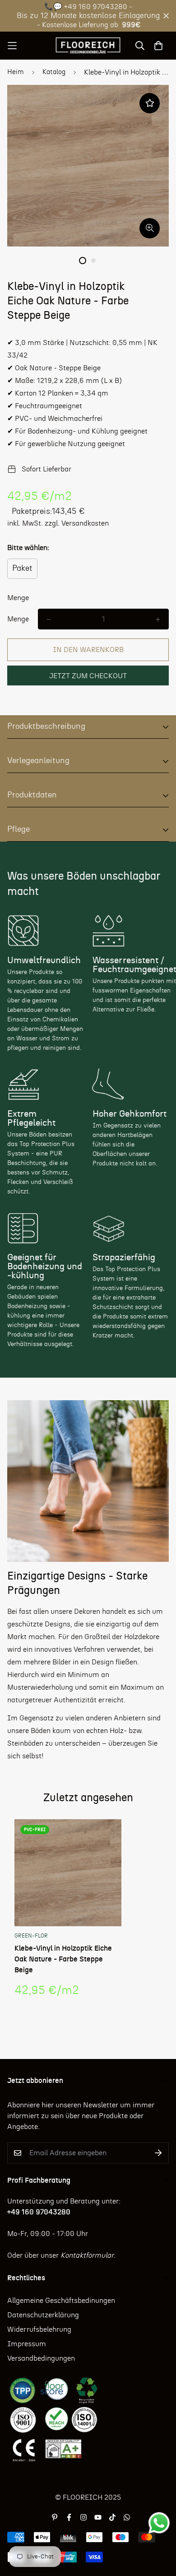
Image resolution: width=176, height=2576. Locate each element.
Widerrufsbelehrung (39, 2329)
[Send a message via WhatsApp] (159, 2523)
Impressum (27, 2344)
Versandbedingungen (41, 2358)
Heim (16, 72)
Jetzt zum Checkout (88, 676)
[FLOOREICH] (88, 46)
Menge (18, 598)
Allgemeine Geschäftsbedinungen (61, 2301)
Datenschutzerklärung (43, 2315)
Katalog (54, 72)
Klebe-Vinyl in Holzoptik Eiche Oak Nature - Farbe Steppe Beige (63, 1959)
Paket (22, 568)
